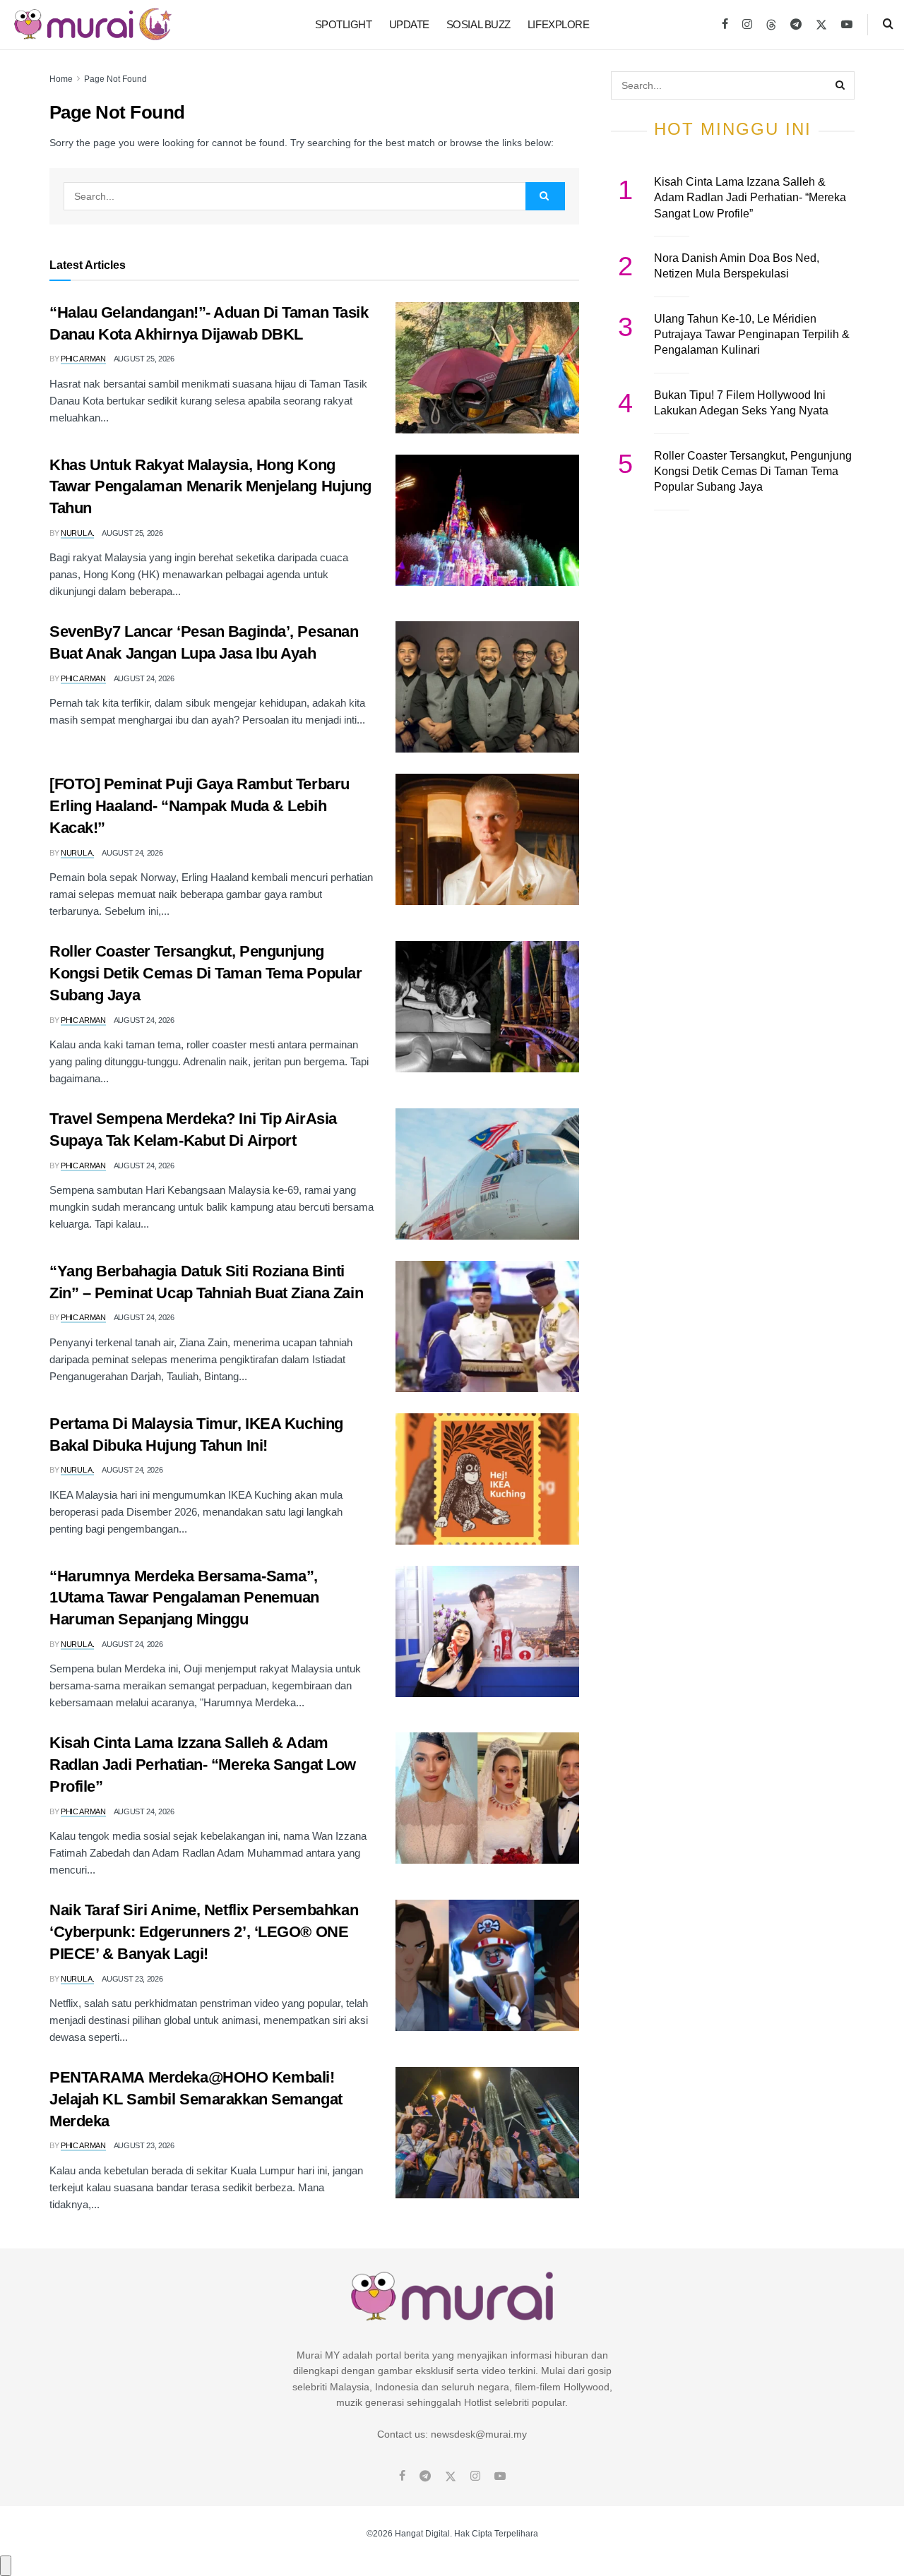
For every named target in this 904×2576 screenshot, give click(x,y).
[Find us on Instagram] (747, 25)
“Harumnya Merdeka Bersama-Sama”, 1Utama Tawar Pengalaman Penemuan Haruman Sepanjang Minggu (184, 1598)
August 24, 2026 (144, 678)
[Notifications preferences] (6, 2565)
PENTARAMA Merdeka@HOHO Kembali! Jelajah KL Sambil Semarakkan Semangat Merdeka (196, 2099)
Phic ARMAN (83, 359)
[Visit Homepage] (93, 25)
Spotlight (344, 24)
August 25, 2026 (144, 359)
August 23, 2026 (132, 1979)
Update (409, 24)
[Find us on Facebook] (725, 25)
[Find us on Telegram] (796, 25)
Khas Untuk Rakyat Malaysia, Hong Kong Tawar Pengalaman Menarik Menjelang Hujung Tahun (210, 487)
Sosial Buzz (478, 24)
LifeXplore (559, 24)
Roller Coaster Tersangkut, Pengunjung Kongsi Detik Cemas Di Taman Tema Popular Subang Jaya (206, 973)
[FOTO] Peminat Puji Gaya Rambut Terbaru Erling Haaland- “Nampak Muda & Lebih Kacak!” (200, 806)
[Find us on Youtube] (847, 25)
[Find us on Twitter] (821, 25)
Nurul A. (77, 533)
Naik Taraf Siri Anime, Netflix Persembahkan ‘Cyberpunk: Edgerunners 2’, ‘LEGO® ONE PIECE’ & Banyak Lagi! (204, 1932)
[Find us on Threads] (771, 25)
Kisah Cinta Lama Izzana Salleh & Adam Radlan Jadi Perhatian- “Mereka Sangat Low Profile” (203, 1765)
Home (61, 79)
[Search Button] (888, 25)
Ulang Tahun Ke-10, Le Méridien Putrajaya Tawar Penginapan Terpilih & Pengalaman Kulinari (752, 335)
